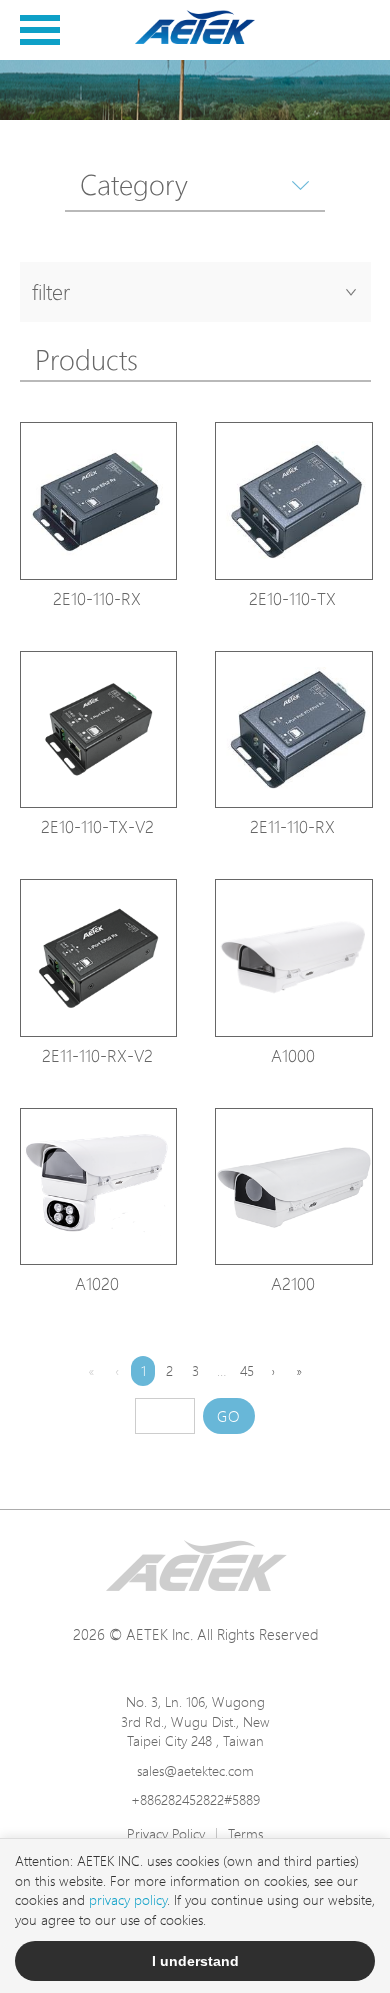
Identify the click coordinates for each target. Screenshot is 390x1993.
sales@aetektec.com (195, 1770)
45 (247, 1370)
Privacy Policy (166, 1833)
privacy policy (128, 1899)
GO (229, 1416)
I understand (195, 1961)
